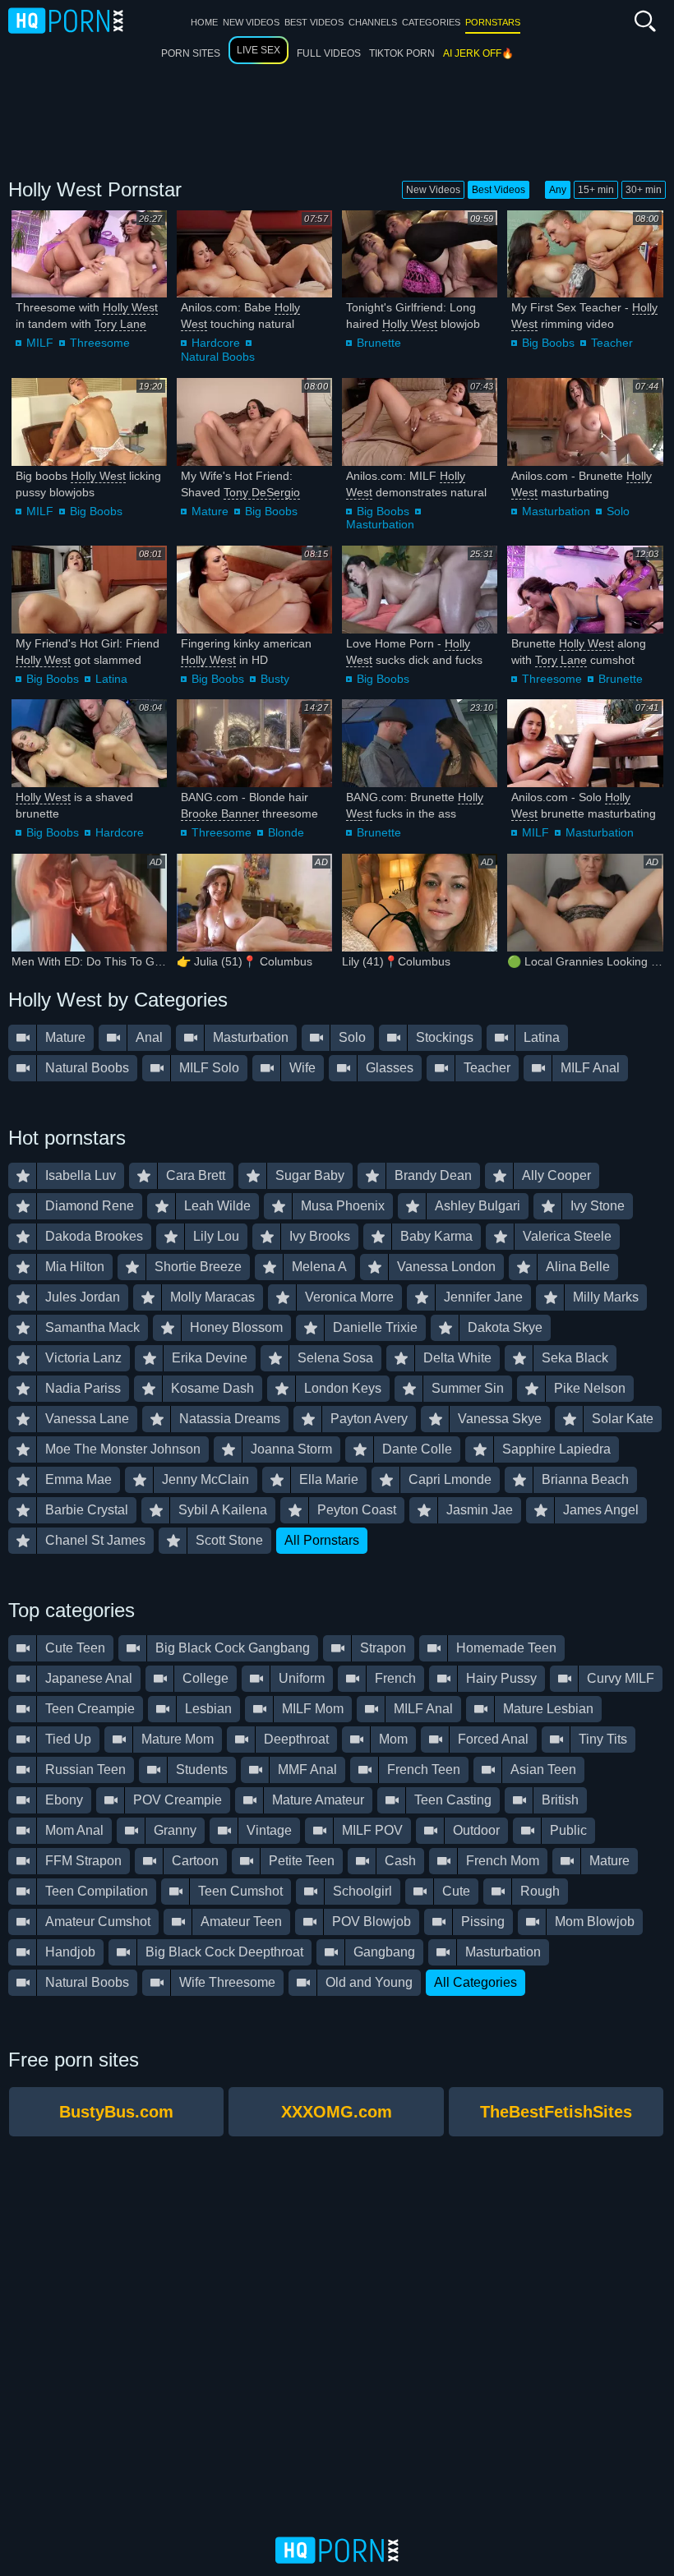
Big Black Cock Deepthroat (224, 1952)
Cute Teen (75, 1648)
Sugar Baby (310, 1175)
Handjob (70, 1952)
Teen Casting (453, 1800)
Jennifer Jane (483, 1297)
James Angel (601, 1510)
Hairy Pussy (501, 1678)
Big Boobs (548, 343)
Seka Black (575, 1358)
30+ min (644, 190)
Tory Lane (120, 324)
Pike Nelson (590, 1388)
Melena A (319, 1267)
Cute (456, 1891)
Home (204, 22)
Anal (149, 1037)
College (205, 1678)
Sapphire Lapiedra (556, 1449)
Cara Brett (196, 1175)
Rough (540, 1891)
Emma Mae (78, 1479)
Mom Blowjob (595, 1922)
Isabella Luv (81, 1175)
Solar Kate (623, 1419)
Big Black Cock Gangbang (233, 1648)
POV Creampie (178, 1800)
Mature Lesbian (548, 1709)
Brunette (379, 343)
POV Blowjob (372, 1922)
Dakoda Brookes (94, 1236)
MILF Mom (313, 1709)
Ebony (64, 1800)
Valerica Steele (567, 1236)
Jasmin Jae (480, 1510)
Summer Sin (468, 1388)
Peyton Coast (357, 1510)
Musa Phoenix (343, 1206)
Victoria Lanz (83, 1358)
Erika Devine (210, 1358)
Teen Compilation (97, 1891)
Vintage (269, 1830)
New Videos (433, 190)
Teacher (612, 343)
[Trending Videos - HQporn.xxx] (66, 19)
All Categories (475, 1982)
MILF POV (372, 1830)
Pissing (483, 1922)
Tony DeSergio (262, 492)
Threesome (100, 343)
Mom (393, 1739)
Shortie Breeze (198, 1267)
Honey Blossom (236, 1327)
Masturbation (380, 524)
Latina (111, 679)
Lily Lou (216, 1236)
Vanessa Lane (87, 1419)
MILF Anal (590, 1068)
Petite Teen (302, 1861)
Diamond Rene (90, 1206)
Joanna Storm (291, 1449)
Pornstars (493, 22)
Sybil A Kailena (223, 1510)
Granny (175, 1830)
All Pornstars (322, 1540)
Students (202, 1770)
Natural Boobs (218, 357)
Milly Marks (606, 1297)
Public (568, 1830)
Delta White (457, 1358)
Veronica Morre (349, 1297)
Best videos (314, 22)
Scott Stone (229, 1540)
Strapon (383, 1648)
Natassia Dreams (230, 1419)
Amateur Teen (241, 1922)
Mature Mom (178, 1739)
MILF (40, 343)
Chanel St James (95, 1540)
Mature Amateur (318, 1800)
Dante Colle (417, 1449)
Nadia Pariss (83, 1388)
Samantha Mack (92, 1327)
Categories (431, 22)
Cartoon (195, 1861)
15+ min (596, 190)
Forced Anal (493, 1739)
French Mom (503, 1861)
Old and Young (369, 1982)
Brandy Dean (433, 1175)
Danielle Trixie (375, 1327)
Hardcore (216, 343)
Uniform (302, 1678)
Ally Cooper (556, 1175)
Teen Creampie (90, 1709)
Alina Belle (578, 1267)
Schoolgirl (362, 1891)
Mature (210, 511)
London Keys (343, 1388)
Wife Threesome (227, 1982)
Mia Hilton (75, 1267)
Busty (275, 679)
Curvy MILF (621, 1678)
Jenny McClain (205, 1479)
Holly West (130, 307)
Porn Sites (191, 53)
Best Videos (499, 190)
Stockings (445, 1037)
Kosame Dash (212, 1388)
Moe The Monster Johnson (123, 1449)
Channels (373, 22)
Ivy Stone (598, 1206)
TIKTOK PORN (402, 53)
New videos (251, 22)
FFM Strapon (83, 1861)
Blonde (286, 832)
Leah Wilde (217, 1206)
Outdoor (476, 1830)
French (395, 1678)
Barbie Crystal (87, 1510)
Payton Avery (369, 1419)
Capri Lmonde (450, 1479)
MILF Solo (209, 1068)
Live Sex (259, 50)
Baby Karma (436, 1236)
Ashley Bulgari (478, 1206)
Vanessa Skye (500, 1419)
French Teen (424, 1770)
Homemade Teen (506, 1648)
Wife (302, 1068)
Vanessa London (446, 1267)
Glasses (390, 1068)
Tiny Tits (603, 1739)
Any (558, 190)
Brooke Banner (220, 813)
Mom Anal (74, 1830)
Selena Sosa (335, 1358)
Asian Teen (543, 1770)
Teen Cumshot (240, 1891)
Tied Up (68, 1739)
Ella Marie (329, 1479)
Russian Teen (85, 1770)
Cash (400, 1861)
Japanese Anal (89, 1678)
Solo (618, 511)
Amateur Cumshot (98, 1922)
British (560, 1800)
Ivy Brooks (320, 1236)
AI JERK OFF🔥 (478, 53)
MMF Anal (307, 1770)
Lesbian (208, 1709)
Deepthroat (296, 1739)
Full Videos (329, 53)
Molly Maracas (212, 1297)
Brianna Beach (585, 1479)
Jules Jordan (83, 1297)
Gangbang (384, 1952)
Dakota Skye (505, 1327)
